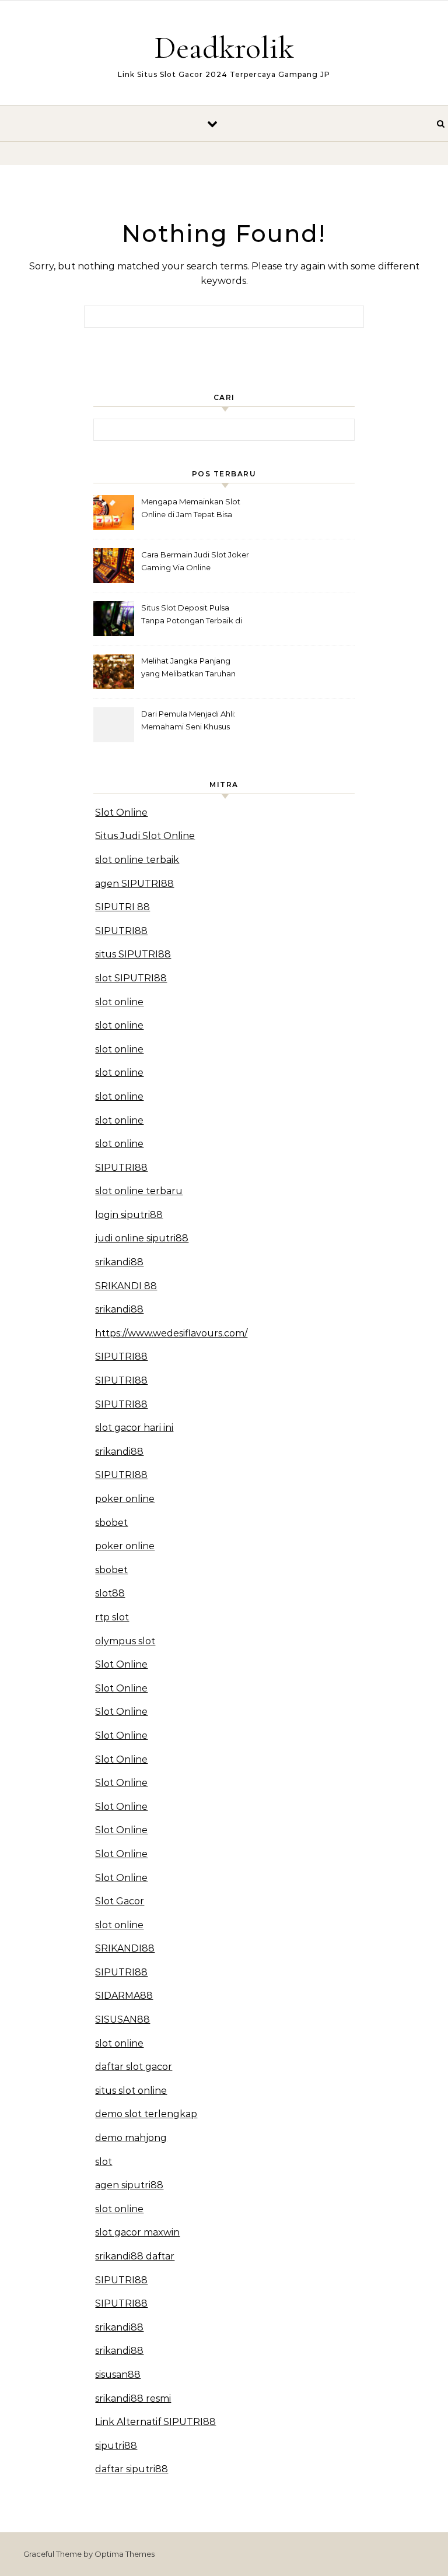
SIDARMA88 (124, 1996)
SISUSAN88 (123, 2019)
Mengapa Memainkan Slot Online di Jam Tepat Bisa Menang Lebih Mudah (191, 509)
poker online (125, 1499)
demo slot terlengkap (146, 2114)
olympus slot (125, 1641)
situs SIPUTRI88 (133, 954)
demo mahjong (131, 2138)
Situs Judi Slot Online (145, 836)
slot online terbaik (137, 860)
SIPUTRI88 (121, 931)
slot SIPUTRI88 (131, 978)
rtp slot (112, 1617)
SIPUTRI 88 (123, 907)
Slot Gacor (120, 1901)
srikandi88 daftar (135, 2256)
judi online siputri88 (142, 1238)
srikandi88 (119, 1262)
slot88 (110, 1593)
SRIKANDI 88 (126, 1286)
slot (104, 2162)
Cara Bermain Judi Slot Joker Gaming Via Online (195, 561)
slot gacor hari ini (134, 1428)
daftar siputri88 (132, 2469)
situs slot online (131, 2091)
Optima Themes (125, 2554)
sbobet (111, 1523)
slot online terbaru (139, 1191)
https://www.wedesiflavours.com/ (171, 1333)
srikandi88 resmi (133, 2398)
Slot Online (121, 813)
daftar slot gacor (134, 2067)
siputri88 (116, 2446)
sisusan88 (118, 2375)
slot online (119, 1002)
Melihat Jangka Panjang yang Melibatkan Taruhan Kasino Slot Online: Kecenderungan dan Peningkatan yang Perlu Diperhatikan (188, 668)
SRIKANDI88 (125, 1948)
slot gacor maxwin (137, 2232)
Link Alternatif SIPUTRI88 (155, 2422)
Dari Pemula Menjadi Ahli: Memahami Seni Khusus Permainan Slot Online (188, 722)
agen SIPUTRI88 (134, 884)
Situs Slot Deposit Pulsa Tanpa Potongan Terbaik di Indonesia (192, 615)
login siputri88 (129, 1215)
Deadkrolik (224, 48)
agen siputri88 (129, 2185)
